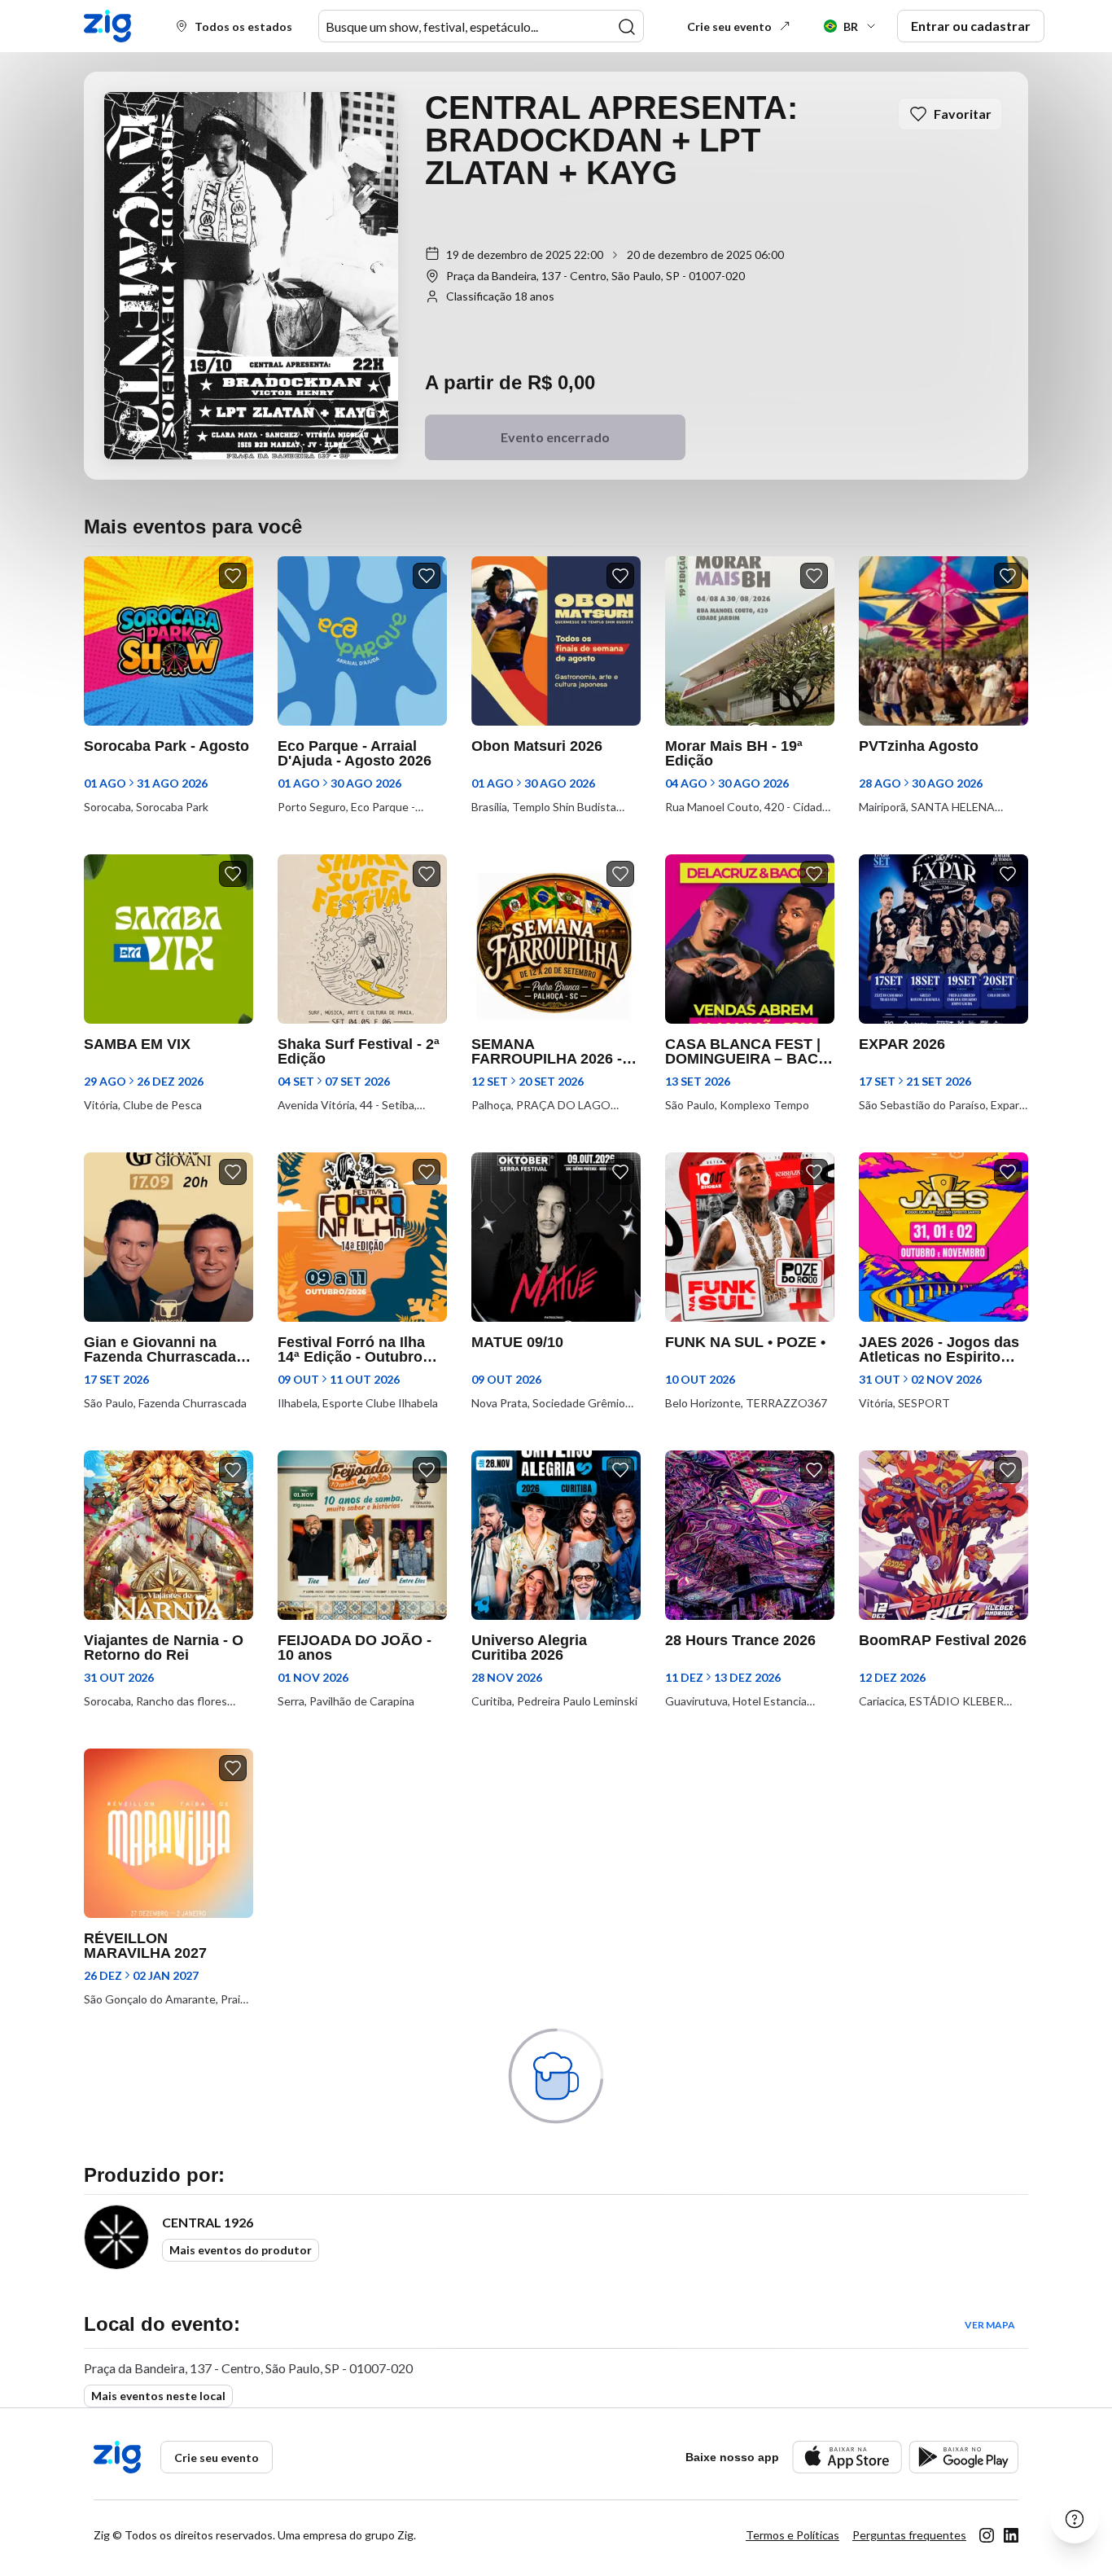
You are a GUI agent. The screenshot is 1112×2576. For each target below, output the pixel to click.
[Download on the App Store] (847, 2457)
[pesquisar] (627, 27)
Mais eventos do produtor (241, 2250)
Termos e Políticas (792, 2535)
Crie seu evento (729, 26)
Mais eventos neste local (158, 2396)
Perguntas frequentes (909, 2535)
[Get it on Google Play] (963, 2457)
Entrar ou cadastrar (971, 26)
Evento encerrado (555, 437)
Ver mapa (990, 2325)
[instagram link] (987, 2535)
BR (851, 26)
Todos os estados (243, 26)
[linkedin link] (1011, 2535)
